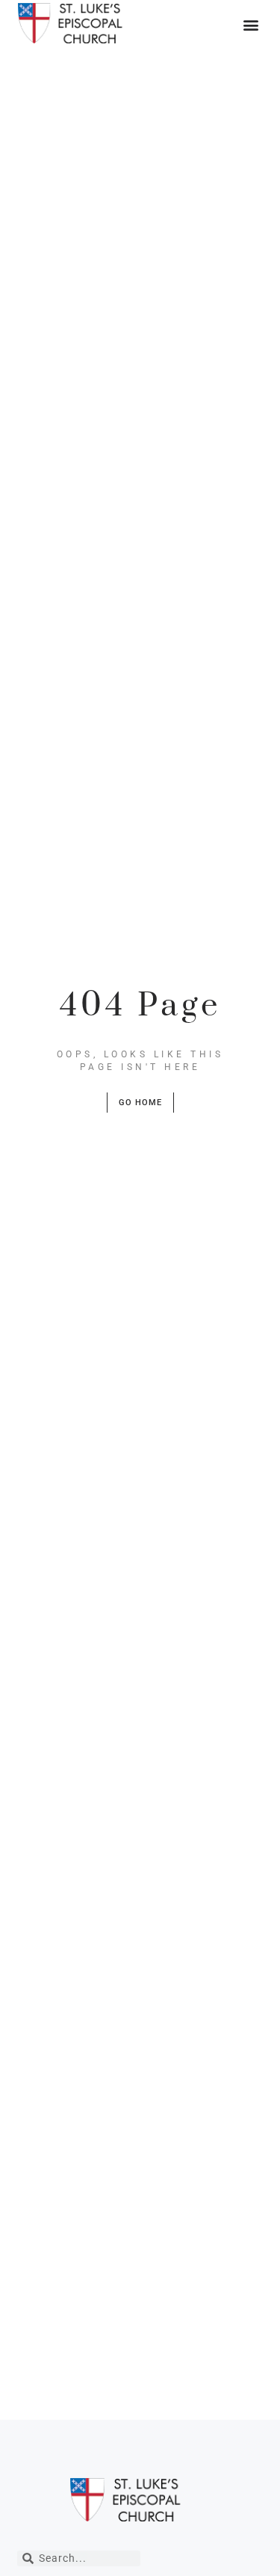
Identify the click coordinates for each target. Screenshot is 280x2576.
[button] (251, 24)
